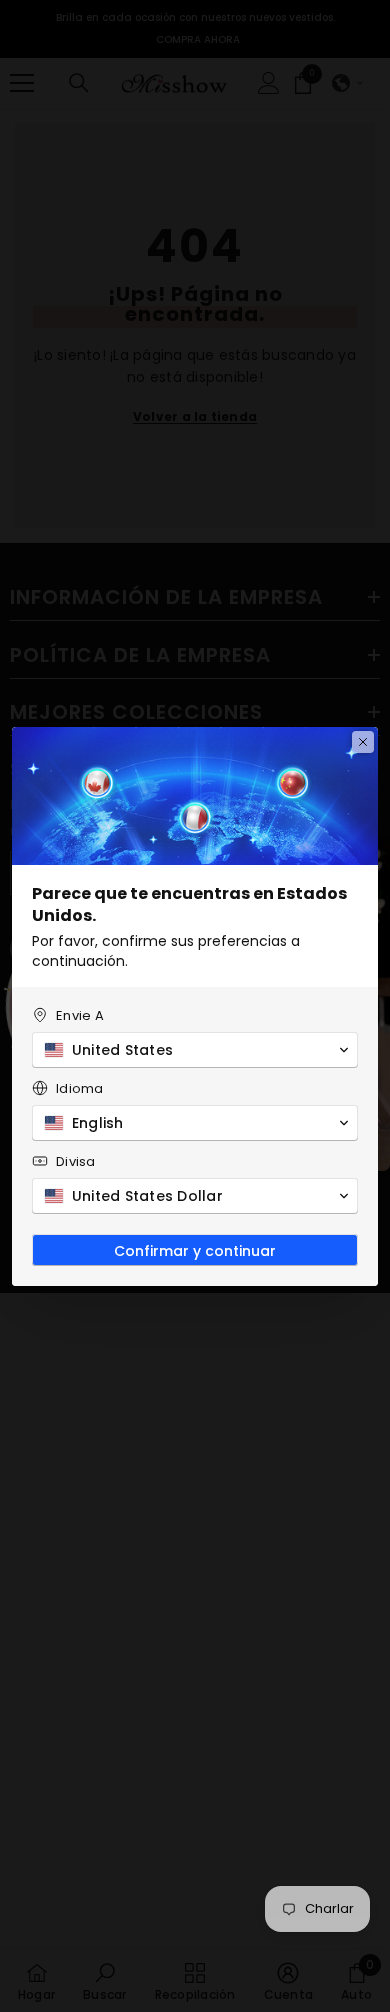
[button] (195, 1050)
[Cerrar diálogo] (363, 742)
